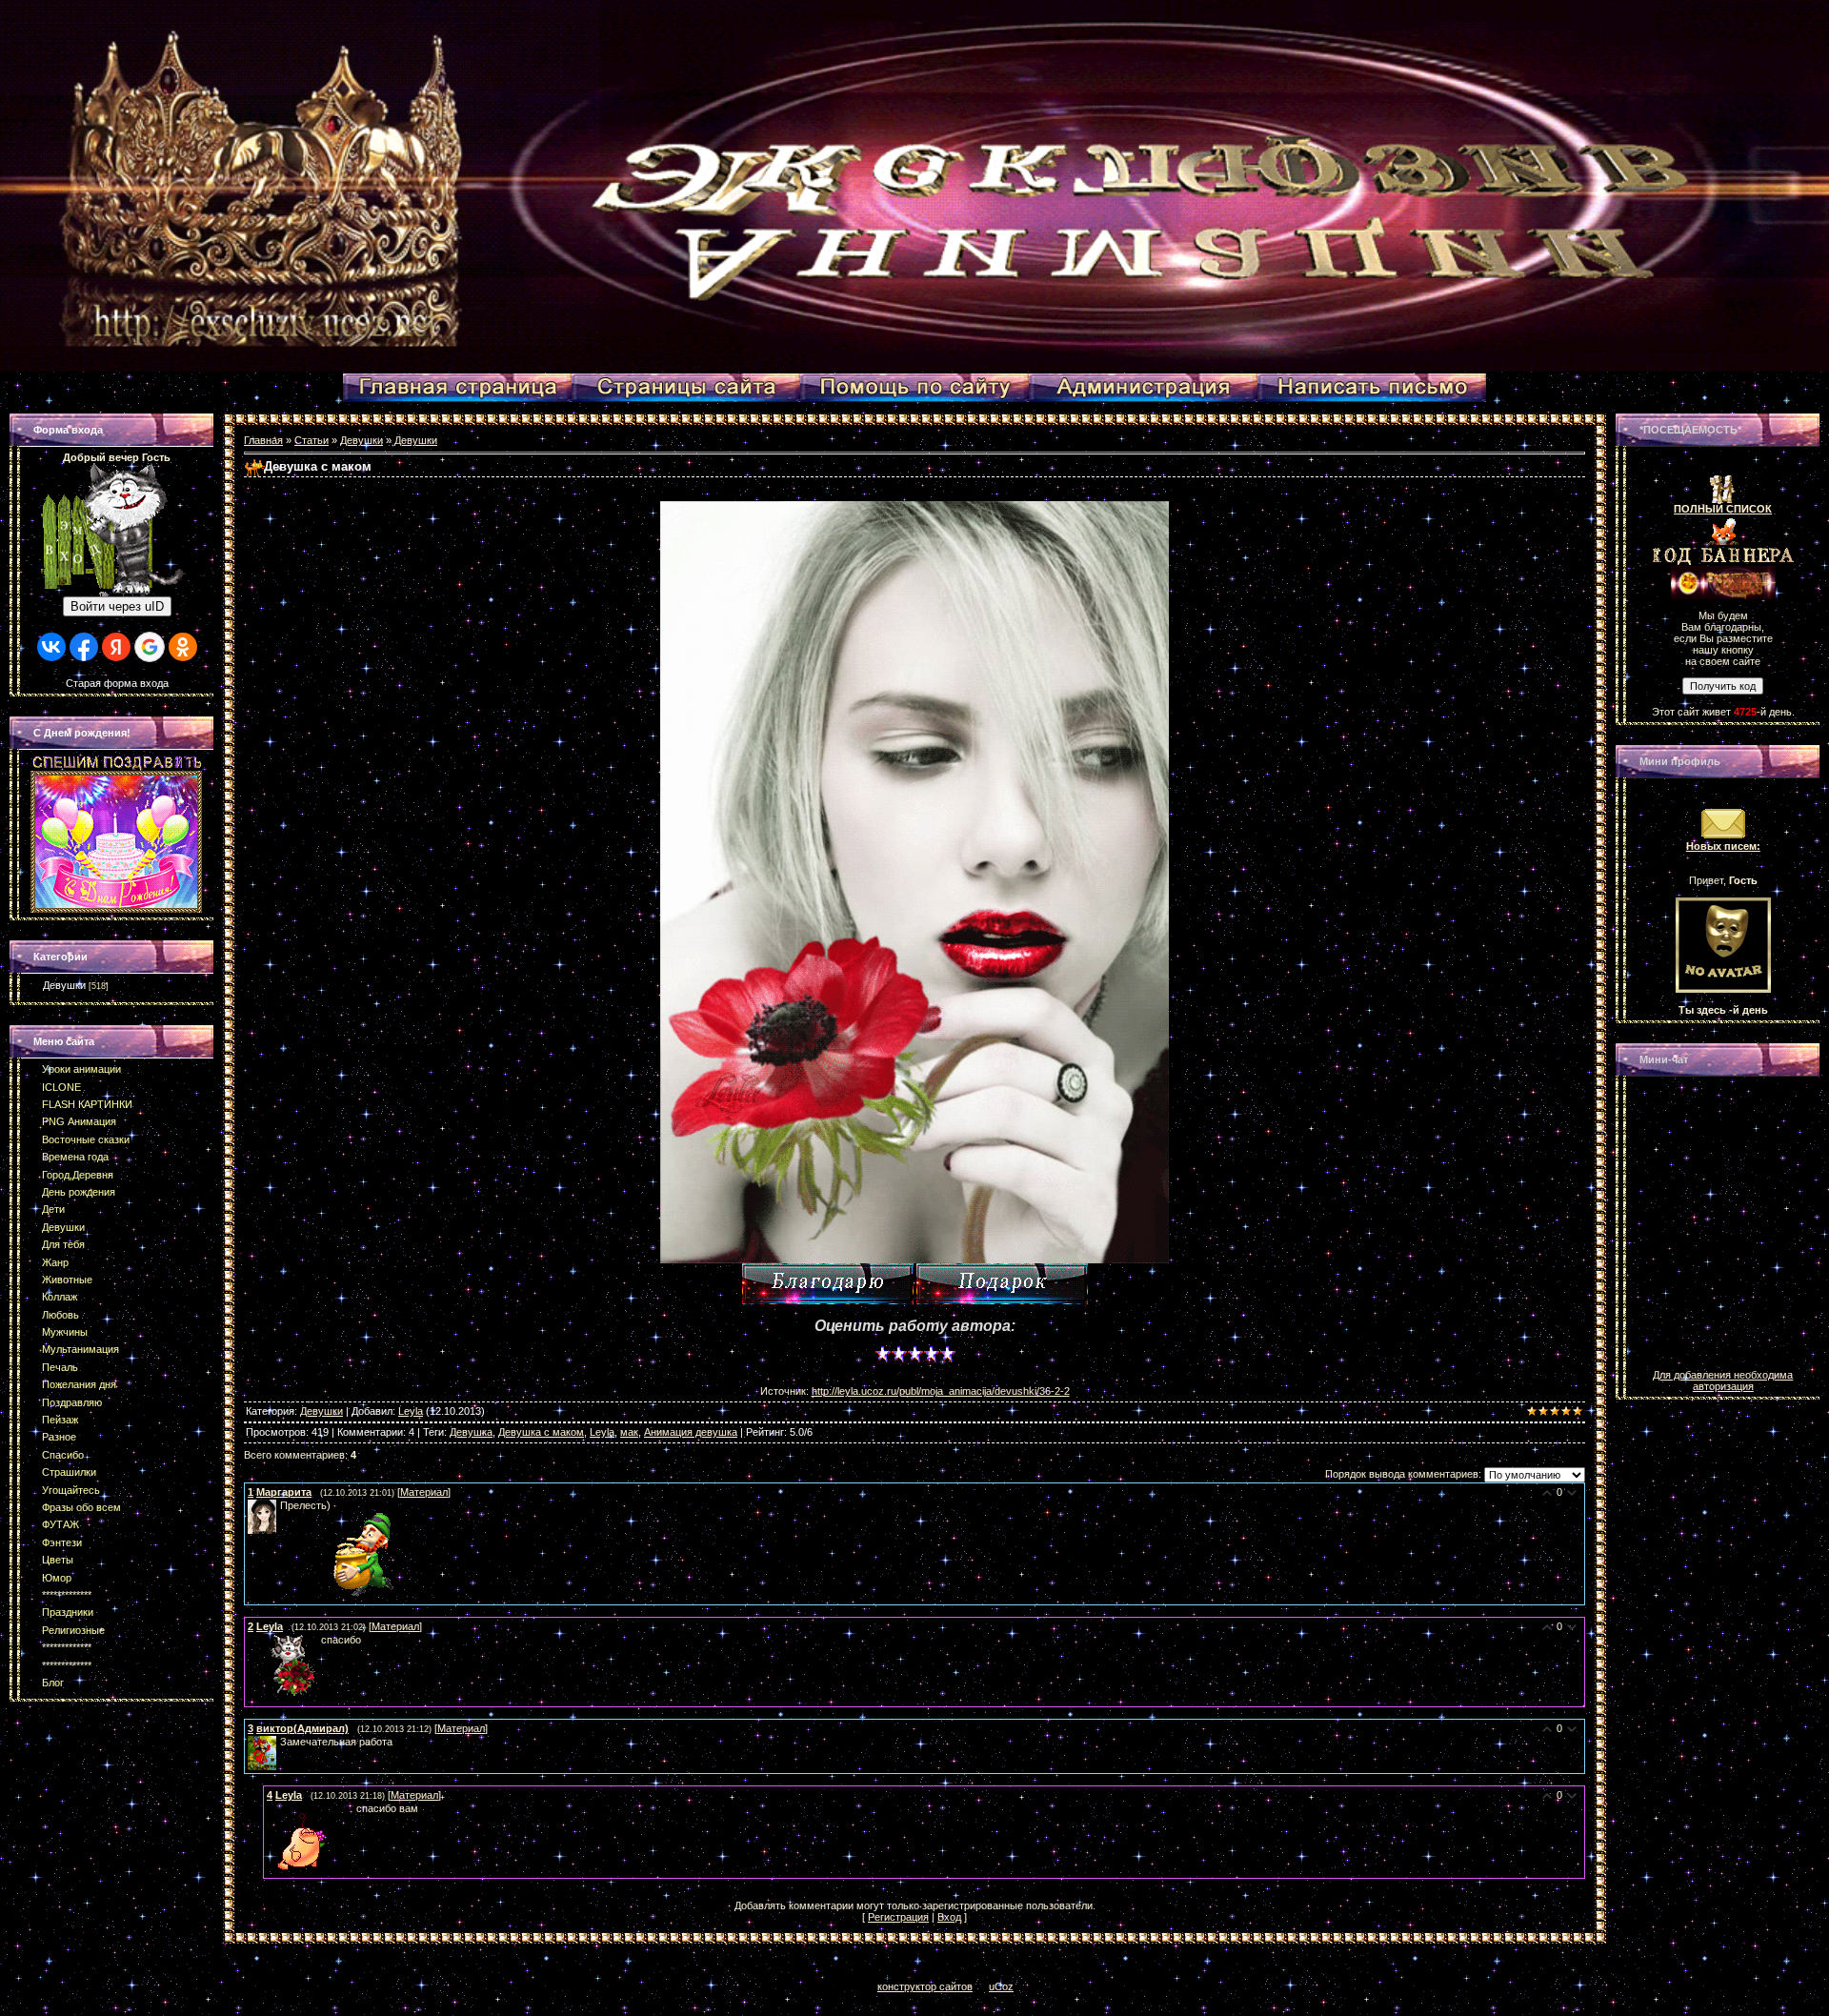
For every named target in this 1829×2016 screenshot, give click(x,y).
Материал (424, 1492)
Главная (263, 440)
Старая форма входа (117, 683)
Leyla (411, 1411)
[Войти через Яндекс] (116, 647)
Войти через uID (117, 606)
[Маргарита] (278, 1505)
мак (629, 1432)
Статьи (312, 440)
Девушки (64, 985)
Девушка (471, 1432)
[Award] (1002, 1284)
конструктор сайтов (925, 1986)
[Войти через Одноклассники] (183, 647)
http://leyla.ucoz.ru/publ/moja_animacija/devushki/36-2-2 (941, 1391)
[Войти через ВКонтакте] (51, 647)
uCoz (1001, 1986)
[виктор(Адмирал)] (278, 1742)
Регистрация (898, 1917)
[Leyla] (250, 1640)
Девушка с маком (541, 1432)
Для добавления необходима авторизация (1723, 1381)
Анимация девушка (691, 1432)
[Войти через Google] (150, 647)
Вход (949, 1917)
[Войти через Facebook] (84, 647)
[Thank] (828, 1284)
